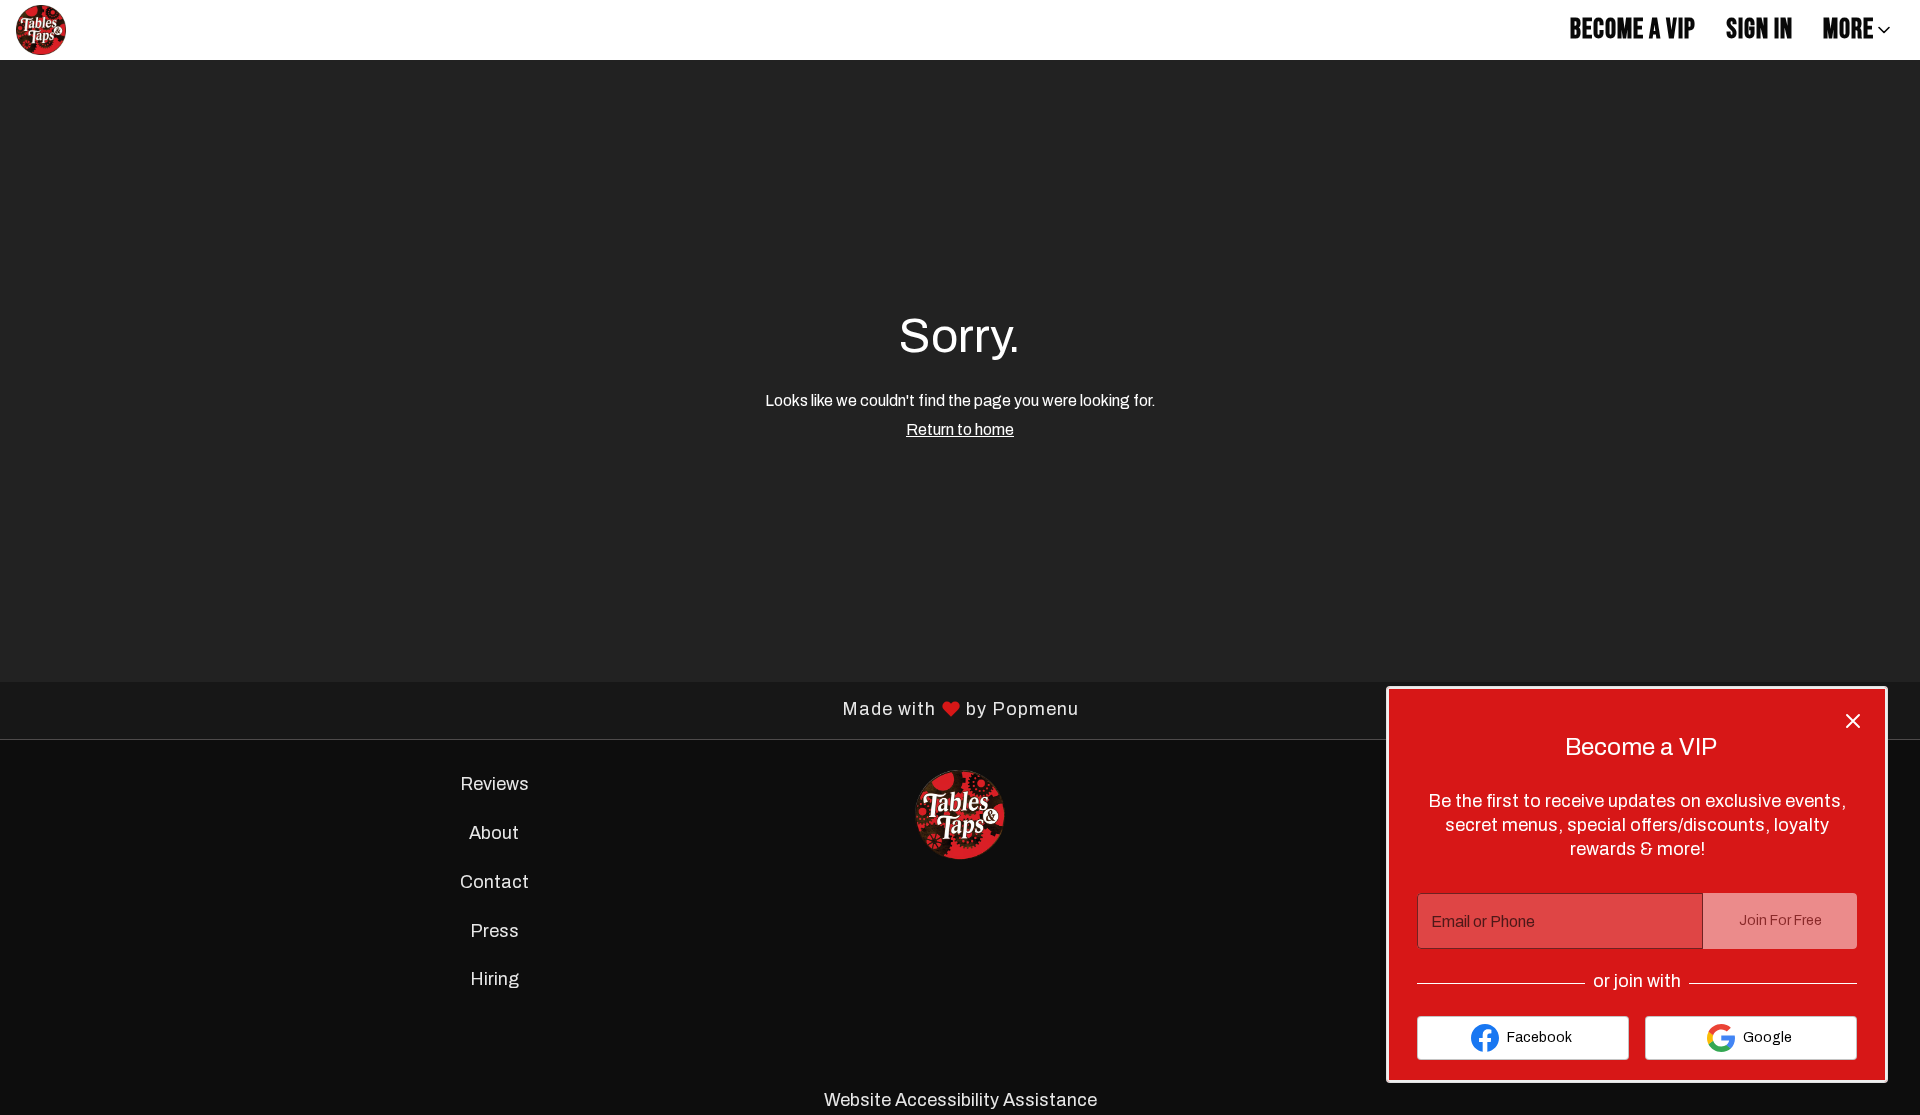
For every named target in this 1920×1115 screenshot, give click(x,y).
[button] (1858, 30)
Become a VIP (1633, 29)
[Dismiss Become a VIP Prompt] (1853, 721)
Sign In (1759, 29)
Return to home (960, 429)
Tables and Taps (960, 815)
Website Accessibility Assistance (960, 1100)
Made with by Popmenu (547, 711)
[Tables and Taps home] (106, 30)
